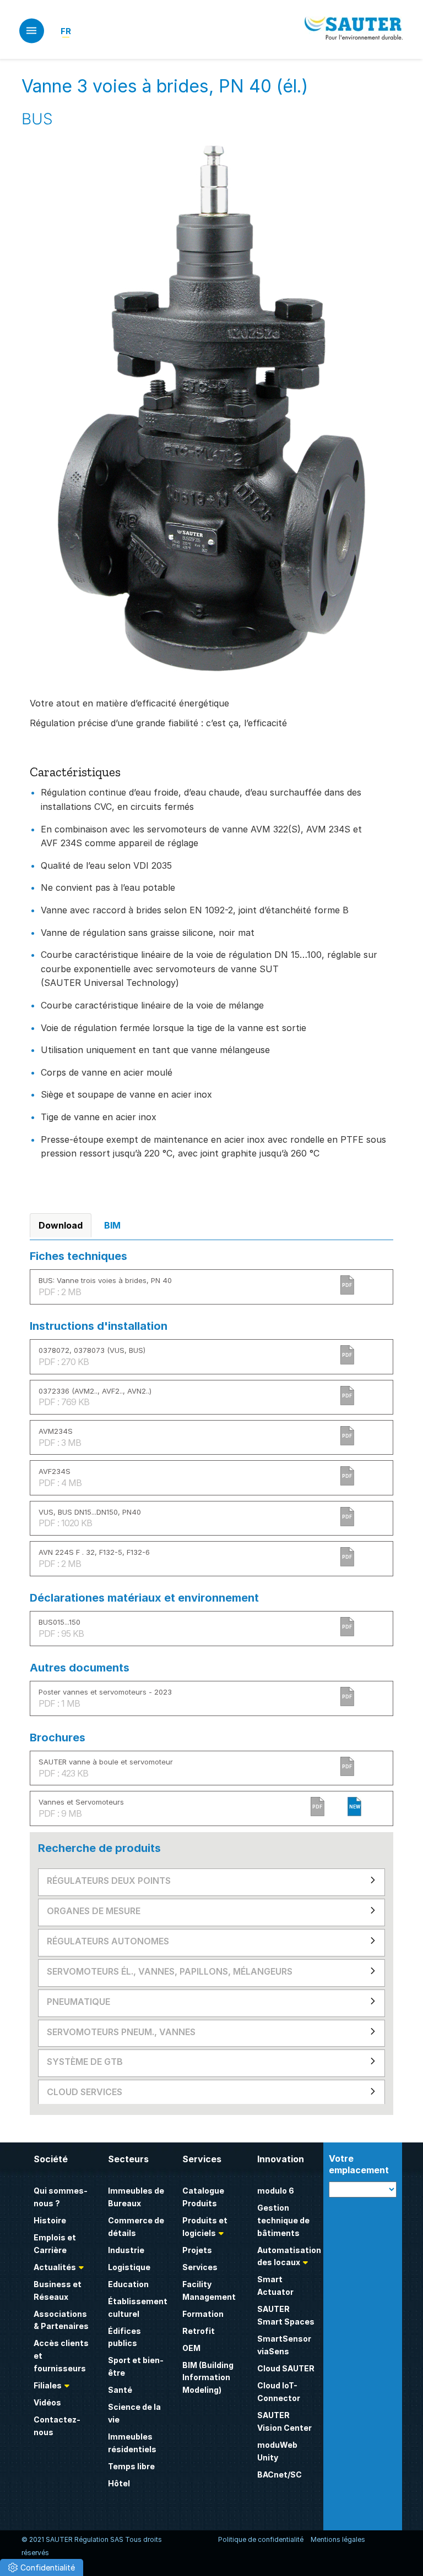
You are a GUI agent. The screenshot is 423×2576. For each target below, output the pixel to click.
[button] (42, 2567)
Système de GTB (85, 2062)
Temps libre (131, 2466)
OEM (191, 2348)
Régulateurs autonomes (108, 1941)
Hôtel (119, 2483)
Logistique (129, 2267)
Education (128, 2284)
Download (61, 1225)
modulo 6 (276, 2191)
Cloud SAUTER (286, 2368)
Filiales (48, 2385)
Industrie (126, 2250)
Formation (203, 2314)
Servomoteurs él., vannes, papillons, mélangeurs (170, 1971)
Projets (197, 2250)
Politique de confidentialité (261, 2539)
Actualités (55, 2267)
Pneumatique (78, 2002)
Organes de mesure (94, 1911)
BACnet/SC (280, 2474)
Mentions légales (338, 2539)
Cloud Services (85, 2092)
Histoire (50, 2220)
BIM (112, 1225)
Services (200, 2267)
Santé (120, 2390)
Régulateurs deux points (109, 1881)
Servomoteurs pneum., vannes (121, 2032)
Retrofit (199, 2331)
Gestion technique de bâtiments (283, 2220)
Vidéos (47, 2402)
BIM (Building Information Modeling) (208, 2378)
